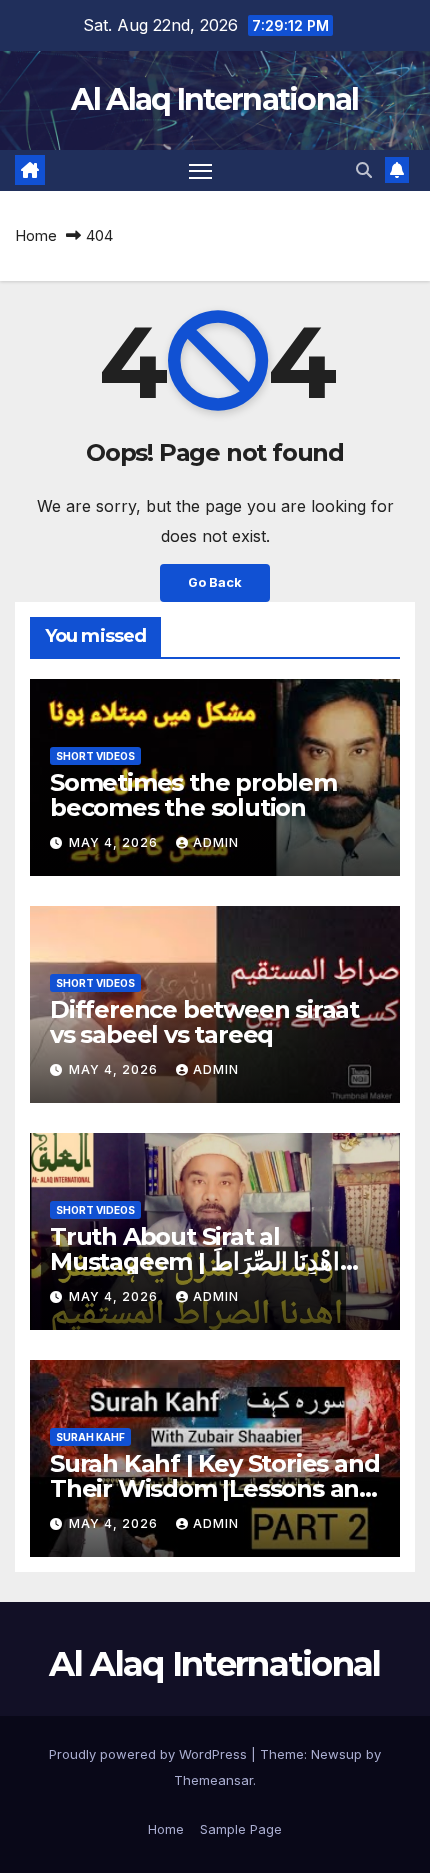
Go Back (215, 582)
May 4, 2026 (115, 842)
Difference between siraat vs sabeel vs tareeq (204, 1022)
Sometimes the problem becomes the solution (193, 795)
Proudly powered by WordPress (150, 1754)
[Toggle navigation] (201, 171)
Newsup (336, 1754)
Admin (216, 842)
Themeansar (213, 1780)
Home (36, 235)
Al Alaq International (214, 99)
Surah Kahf (90, 1437)
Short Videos (95, 756)
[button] (364, 170)
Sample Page (241, 1829)
